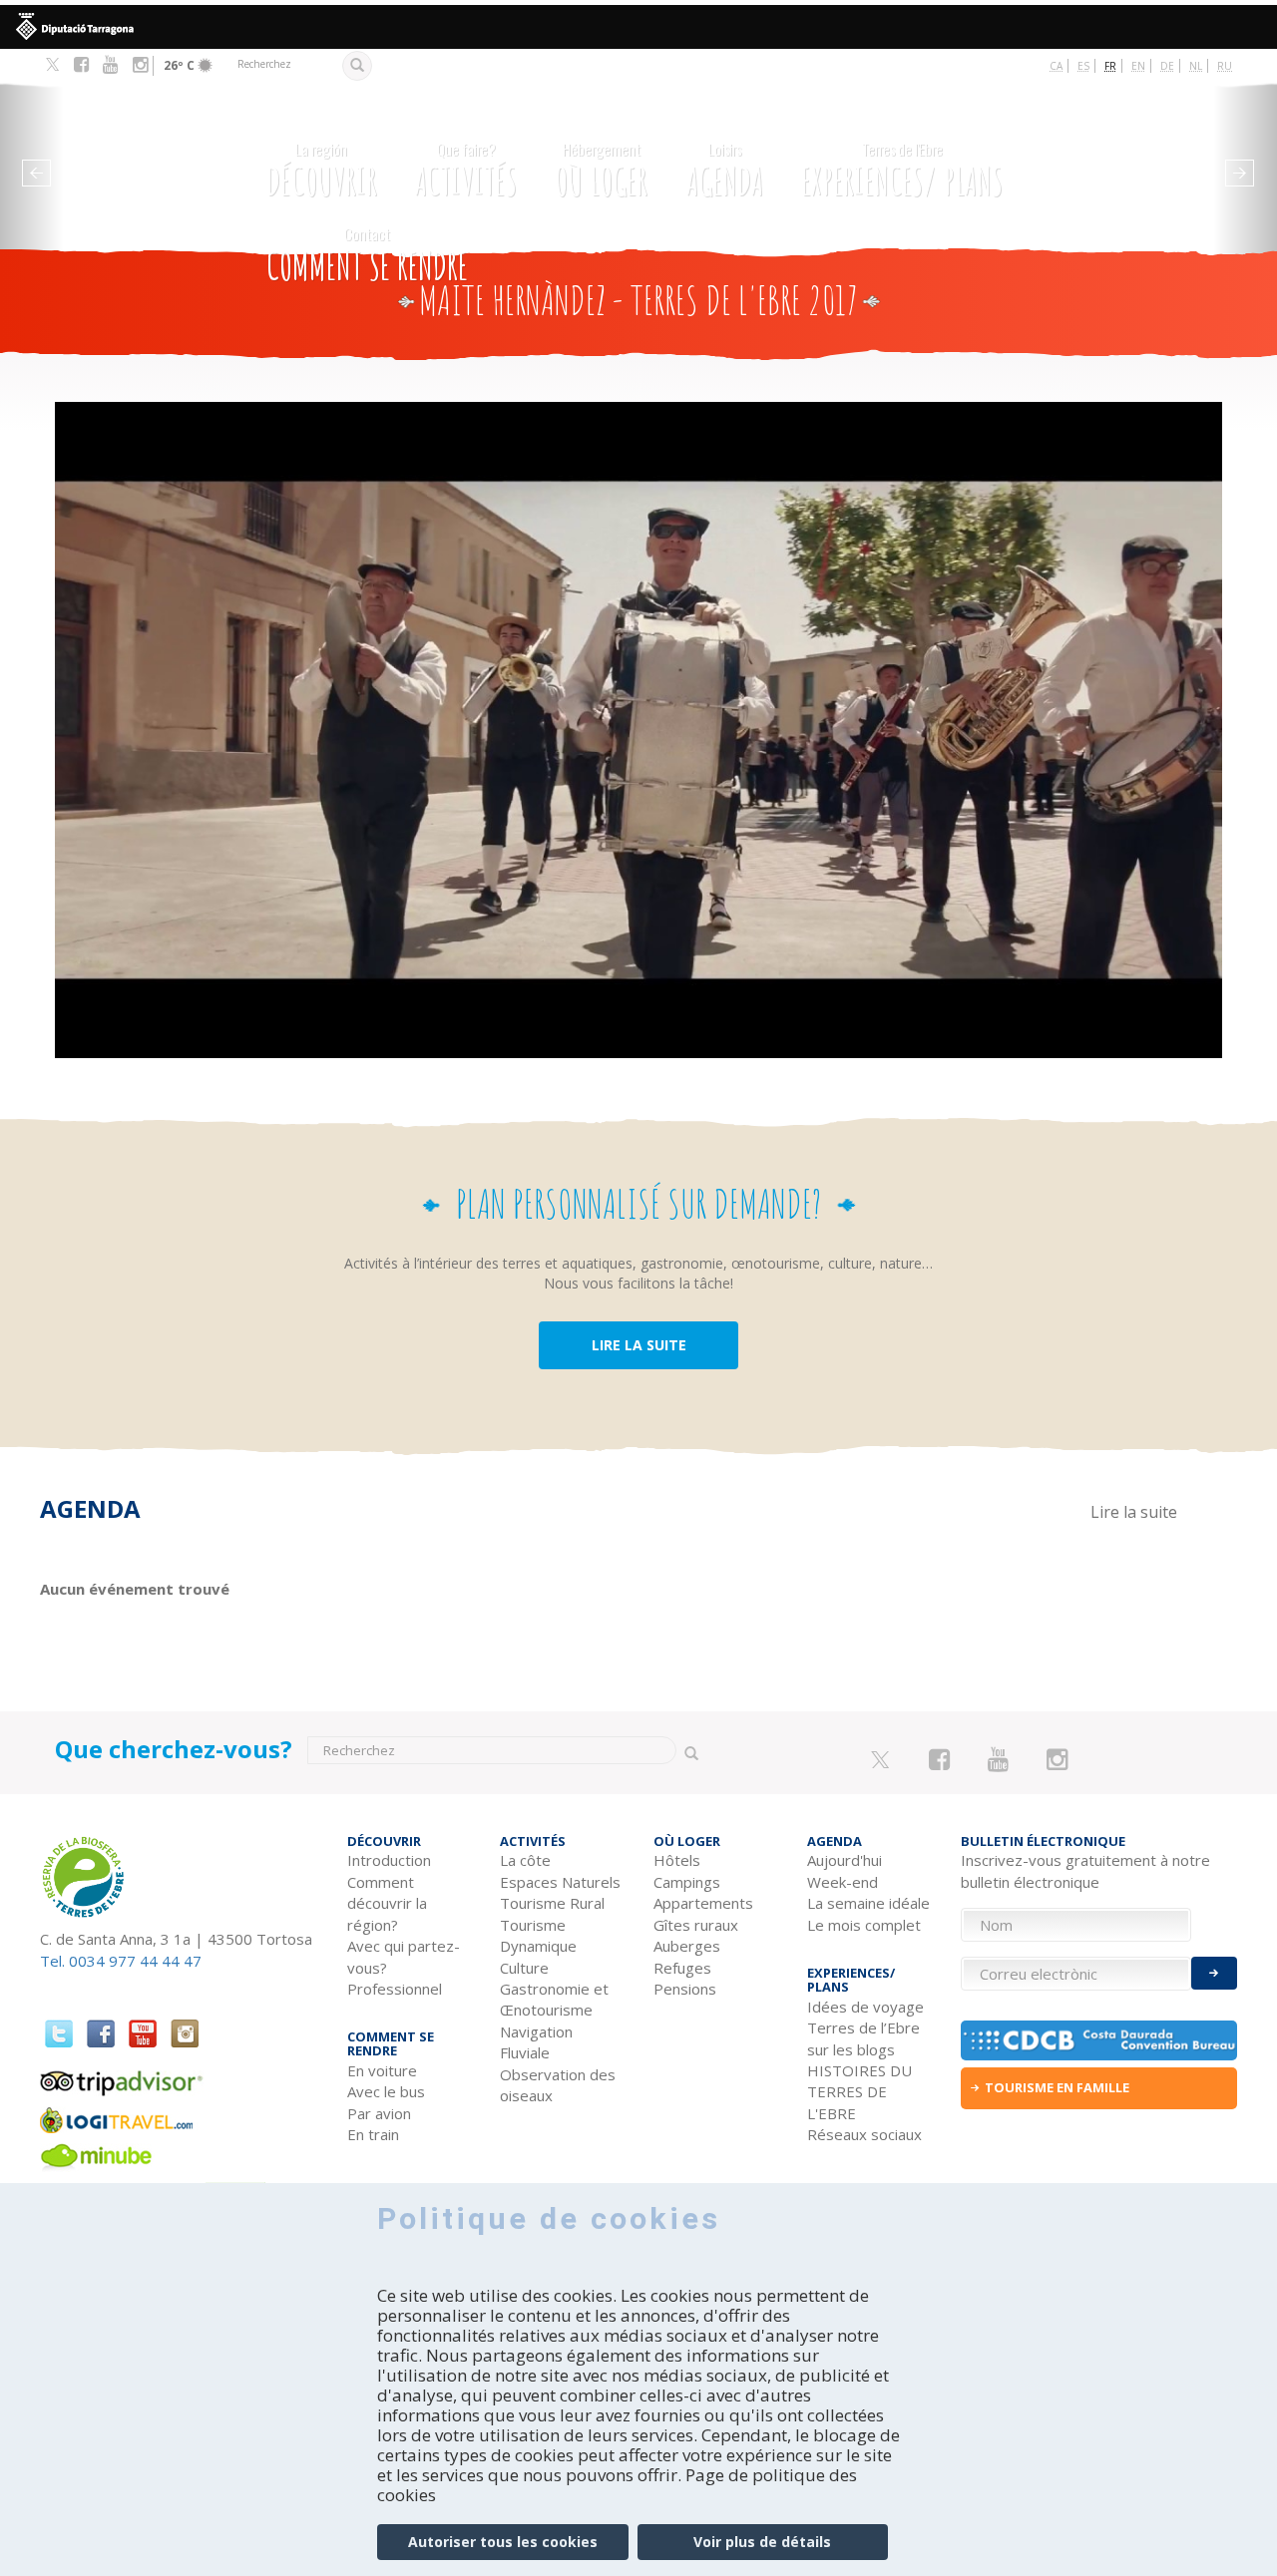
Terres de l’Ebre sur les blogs (863, 2038)
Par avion (379, 2113)
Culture (524, 1968)
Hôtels (677, 1860)
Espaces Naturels (560, 1882)
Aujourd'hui (845, 1860)
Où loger (601, 171)
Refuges (682, 1968)
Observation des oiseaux (558, 2085)
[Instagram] (140, 65)
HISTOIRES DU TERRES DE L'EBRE (859, 2092)
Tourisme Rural (552, 1903)
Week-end (843, 1882)
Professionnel (395, 1989)
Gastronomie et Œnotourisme (554, 1999)
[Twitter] (52, 66)
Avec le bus (386, 2091)
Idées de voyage (865, 2007)
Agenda (725, 171)
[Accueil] (149, 160)
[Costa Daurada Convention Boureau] (1099, 2040)
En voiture (382, 2070)
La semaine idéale (868, 1903)
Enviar (1214, 1973)
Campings (687, 1882)
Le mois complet (864, 1925)
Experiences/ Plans (902, 171)
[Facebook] (81, 65)
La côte (525, 1860)
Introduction (389, 1860)
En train (373, 2134)
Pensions (685, 1989)
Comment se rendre (367, 256)
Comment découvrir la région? (387, 1903)
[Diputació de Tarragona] (638, 27)
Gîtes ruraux (696, 1925)
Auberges (687, 1946)
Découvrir (322, 171)
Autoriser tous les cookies (503, 2542)
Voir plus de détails (762, 2542)
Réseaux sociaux (864, 2134)
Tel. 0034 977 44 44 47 (121, 1961)
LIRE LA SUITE (639, 1345)
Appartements (703, 1903)
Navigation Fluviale (536, 2042)
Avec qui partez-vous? (404, 1956)
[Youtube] (110, 65)
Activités (466, 171)
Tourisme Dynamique (538, 1935)
